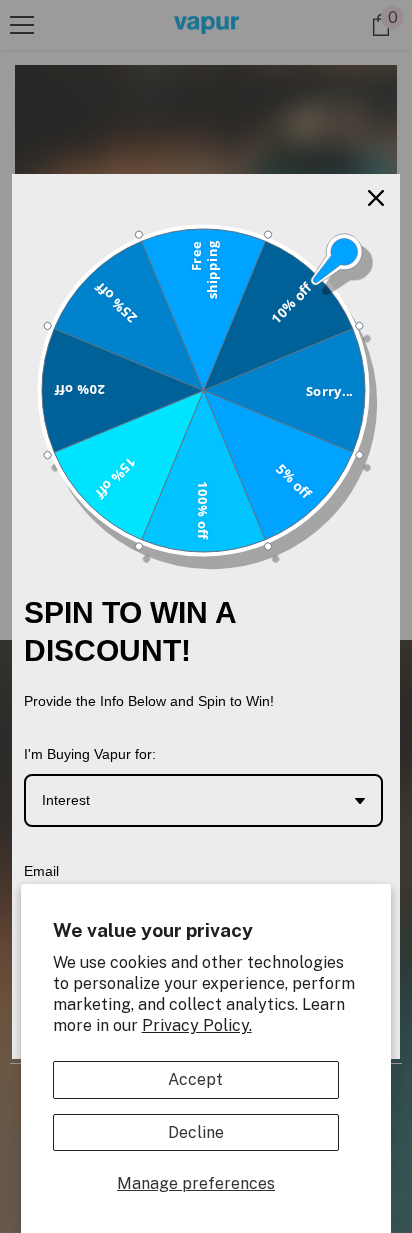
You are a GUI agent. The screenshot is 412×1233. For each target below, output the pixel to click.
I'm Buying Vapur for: (90, 754)
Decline (196, 1132)
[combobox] (203, 800)
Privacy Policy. (197, 1025)
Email (41, 871)
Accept (195, 1079)
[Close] (376, 198)
